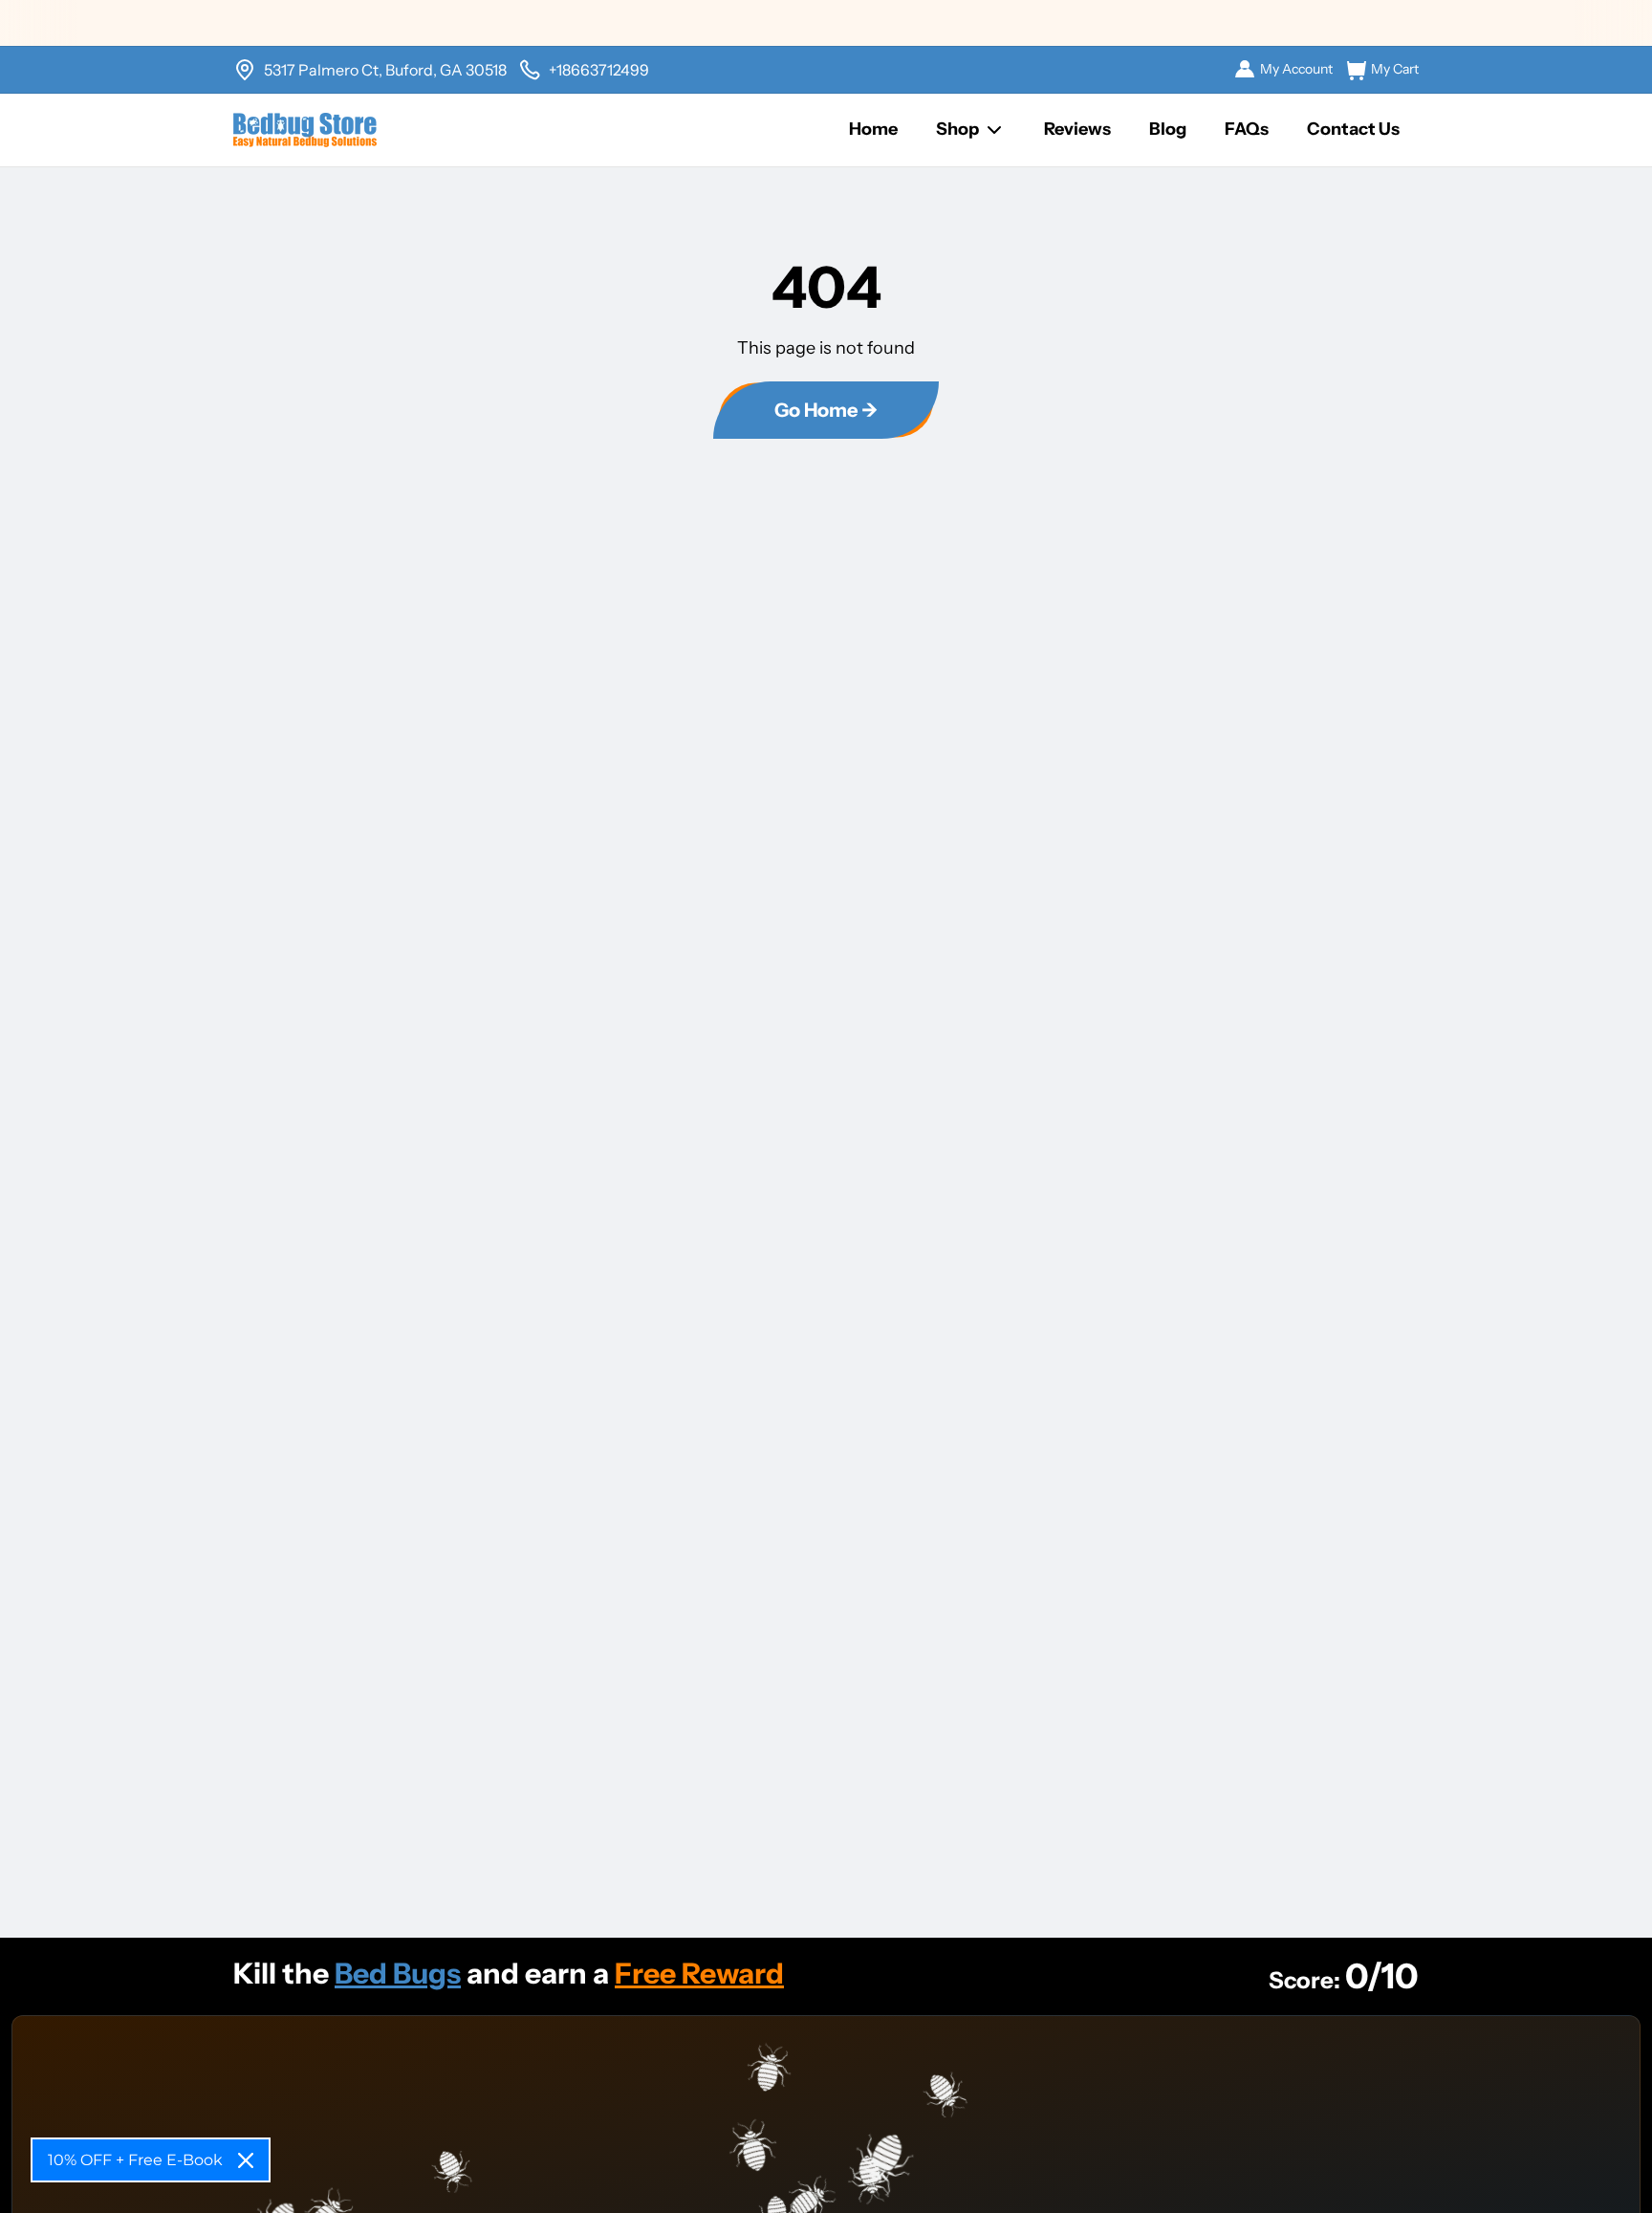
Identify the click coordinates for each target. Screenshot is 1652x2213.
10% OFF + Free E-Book (135, 2160)
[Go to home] (305, 130)
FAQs (1247, 129)
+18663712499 (599, 70)
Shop (957, 129)
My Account (1296, 69)
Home (873, 129)
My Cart (1395, 69)
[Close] (246, 2160)
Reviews (1077, 129)
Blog (1168, 129)
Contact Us (1353, 129)
